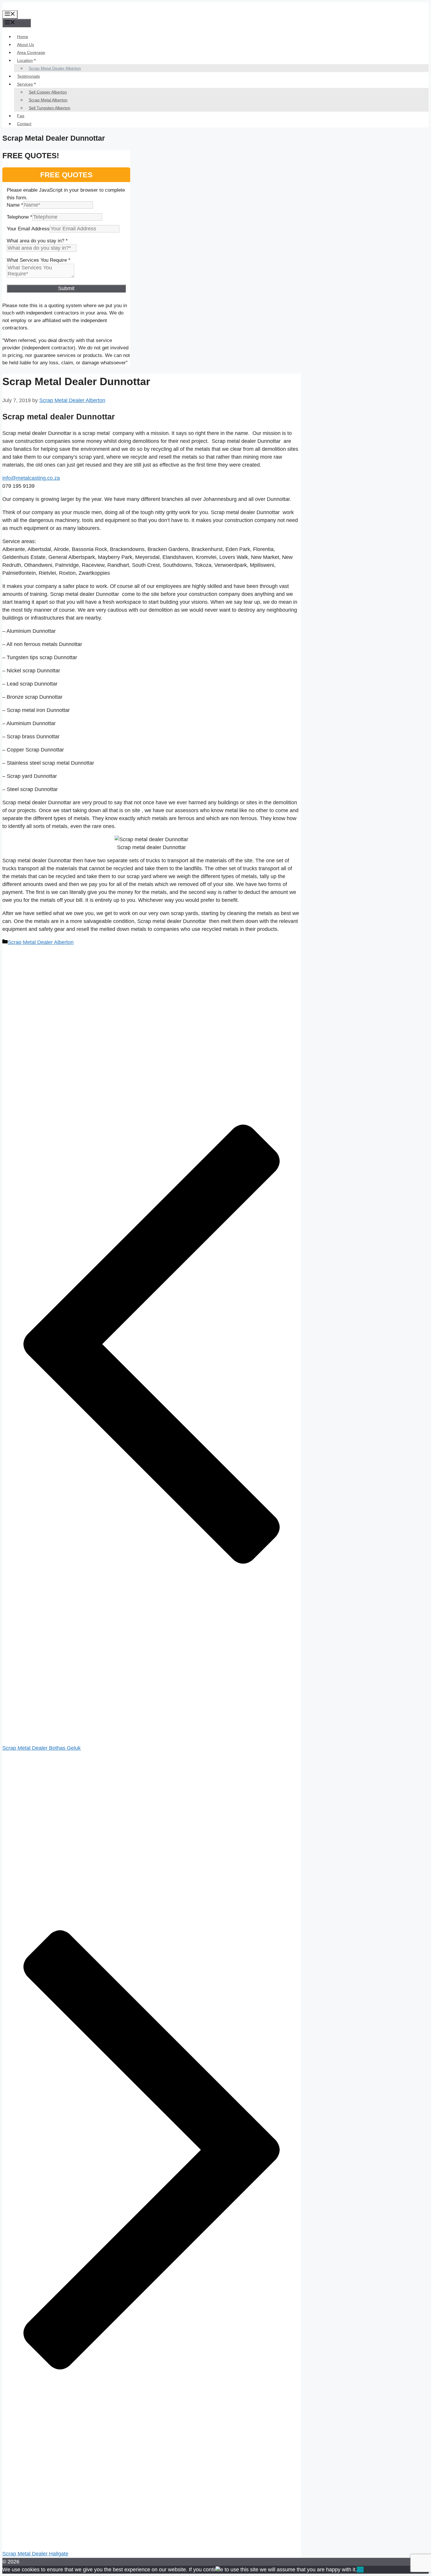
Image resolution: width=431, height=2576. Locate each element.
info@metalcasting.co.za (31, 478)
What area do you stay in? (37, 241)
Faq (21, 116)
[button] (218, 2569)
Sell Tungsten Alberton (50, 108)
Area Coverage (31, 52)
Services (25, 84)
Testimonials (28, 76)
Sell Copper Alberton (48, 92)
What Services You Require (39, 260)
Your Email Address (28, 229)
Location (25, 60)
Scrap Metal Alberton (48, 100)
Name (15, 205)
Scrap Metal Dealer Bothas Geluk (41, 1748)
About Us (26, 45)
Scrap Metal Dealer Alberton (55, 68)
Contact (24, 124)
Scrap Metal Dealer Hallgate (35, 2554)
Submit (66, 288)
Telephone (19, 217)
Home (23, 37)
